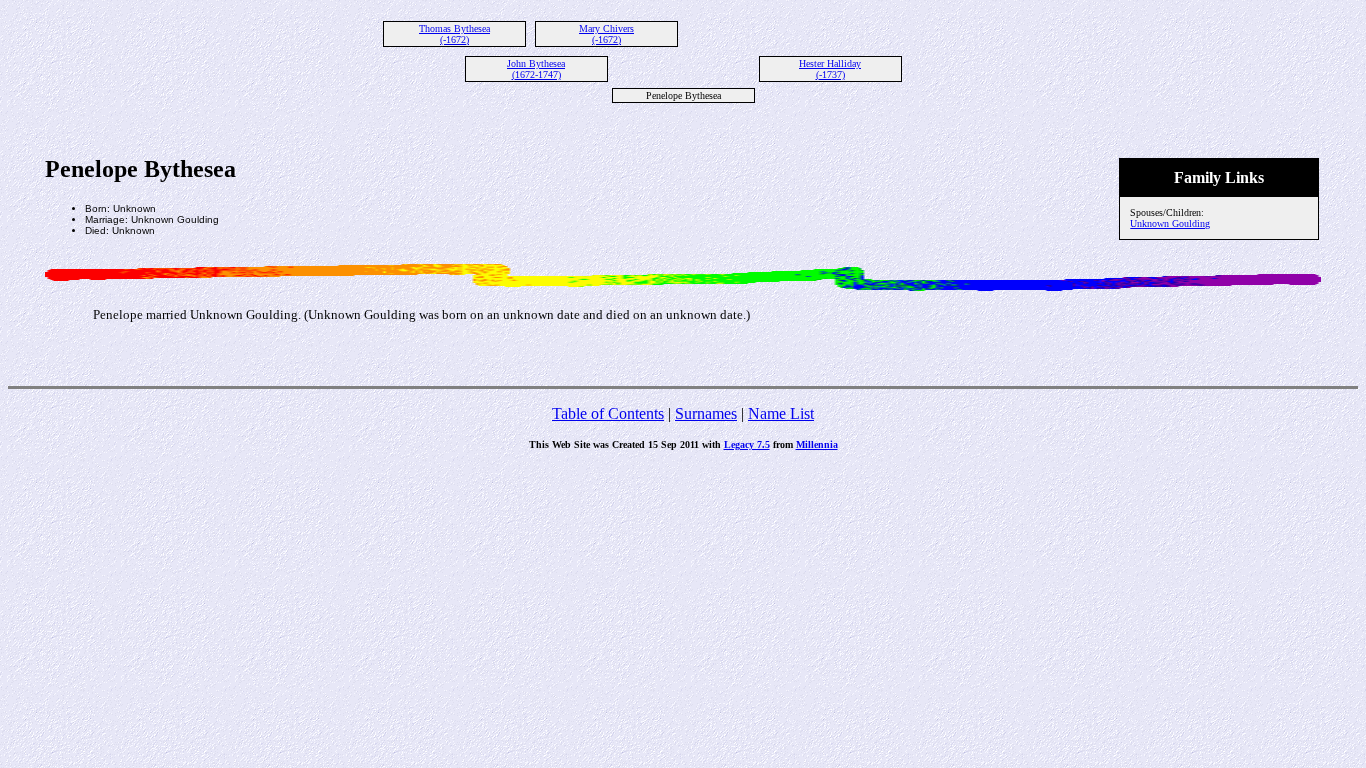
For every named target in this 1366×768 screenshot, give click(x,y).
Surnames (706, 413)
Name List (781, 413)
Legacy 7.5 (747, 444)
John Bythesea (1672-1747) (536, 69)
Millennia (817, 444)
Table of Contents (608, 413)
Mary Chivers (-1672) (606, 34)
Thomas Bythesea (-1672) (454, 34)
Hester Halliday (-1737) (830, 69)
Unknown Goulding (1170, 223)
